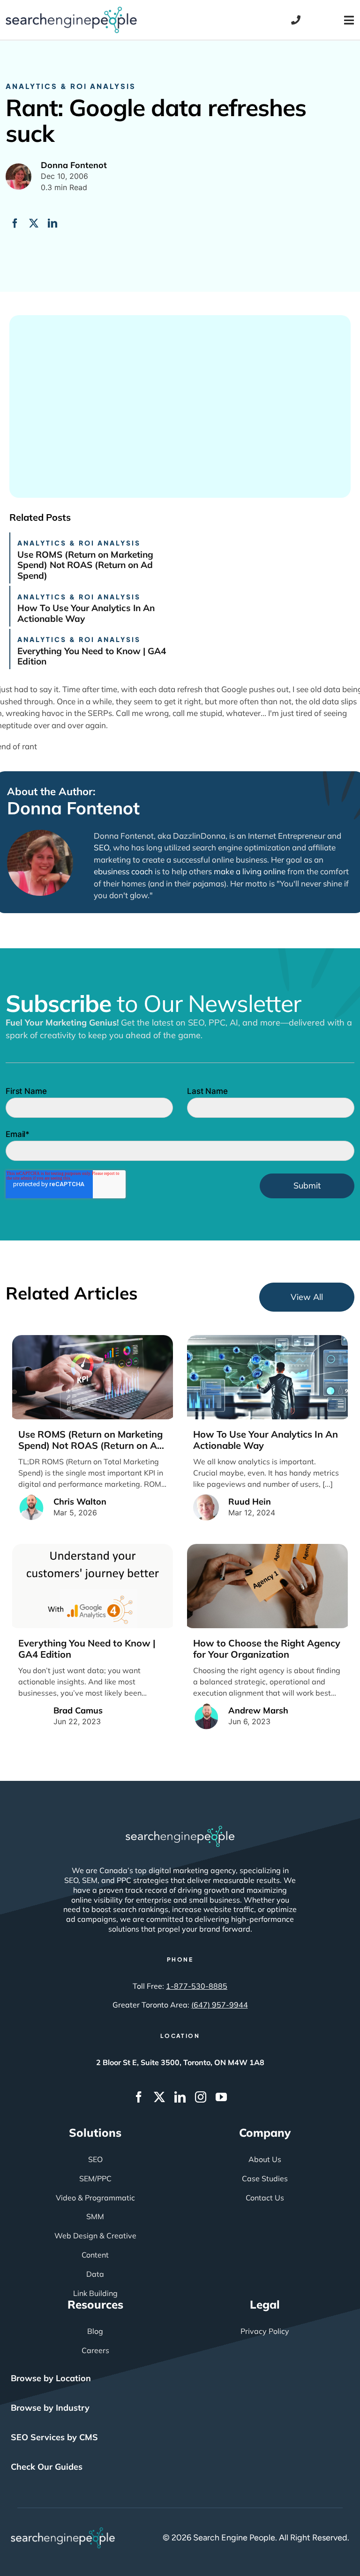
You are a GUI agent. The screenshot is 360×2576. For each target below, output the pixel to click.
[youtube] (221, 2097)
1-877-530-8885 (197, 1986)
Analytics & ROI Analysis (71, 86)
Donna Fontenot (73, 808)
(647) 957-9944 (220, 2005)
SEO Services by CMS (54, 2437)
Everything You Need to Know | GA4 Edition (92, 656)
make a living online (250, 871)
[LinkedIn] (52, 223)
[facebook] (139, 2097)
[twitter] (159, 2097)
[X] (34, 223)
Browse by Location (51, 2378)
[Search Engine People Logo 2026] (71, 11)
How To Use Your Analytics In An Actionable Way (86, 613)
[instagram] (201, 2097)
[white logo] (180, 1830)
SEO (101, 847)
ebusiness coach (123, 871)
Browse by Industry (50, 2408)
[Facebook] (15, 223)
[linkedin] (180, 2097)
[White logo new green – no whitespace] (63, 2532)
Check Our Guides (47, 2467)
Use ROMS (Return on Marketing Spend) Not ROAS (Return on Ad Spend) (85, 565)
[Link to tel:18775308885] (296, 20)
